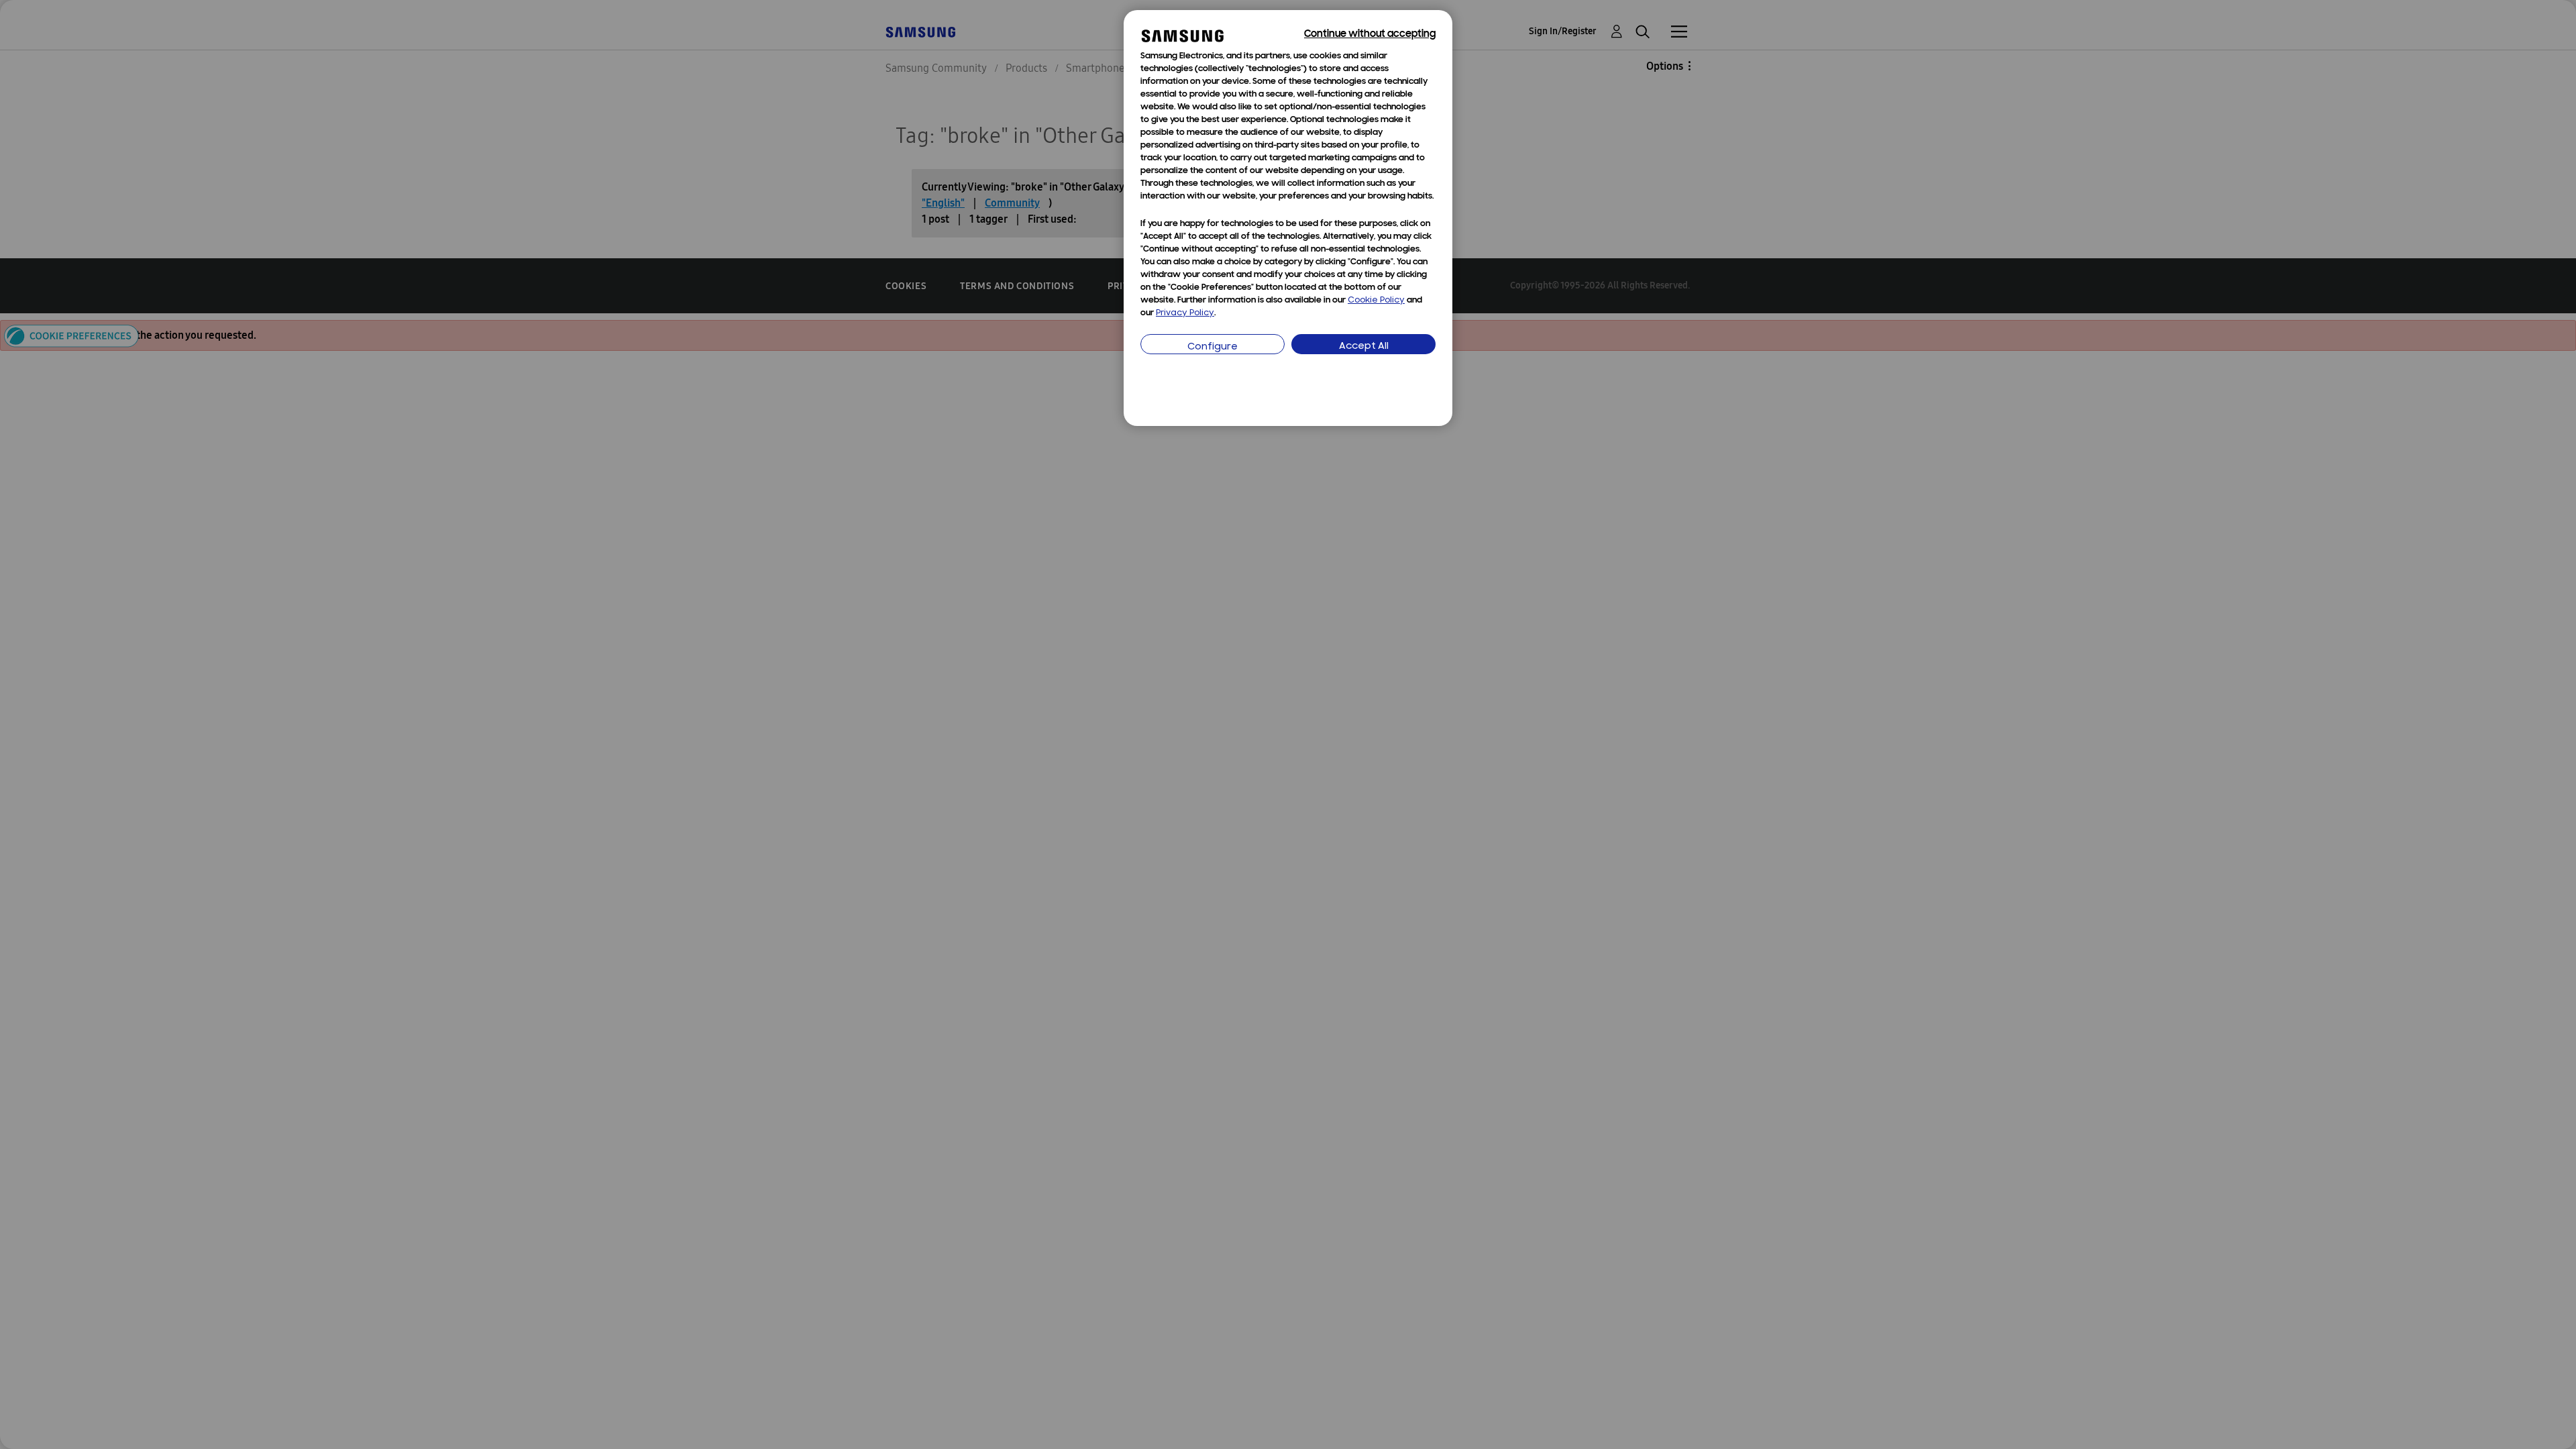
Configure (1213, 347)
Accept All (1364, 346)
